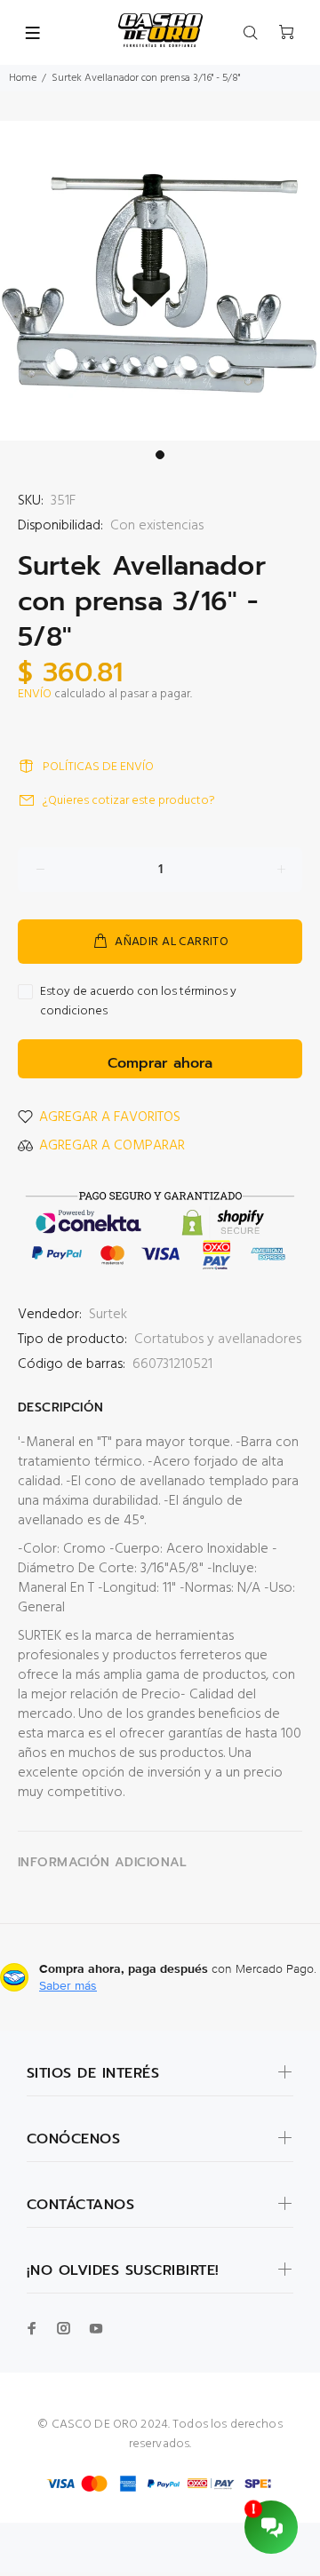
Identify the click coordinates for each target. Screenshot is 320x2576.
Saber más (68, 1985)
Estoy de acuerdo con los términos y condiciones (138, 1002)
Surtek (108, 1315)
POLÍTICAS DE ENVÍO (98, 767)
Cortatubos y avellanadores (218, 1340)
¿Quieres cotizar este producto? (129, 801)
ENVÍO (35, 694)
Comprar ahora (160, 1063)
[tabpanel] (160, 281)
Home (23, 78)
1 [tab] (160, 455)
